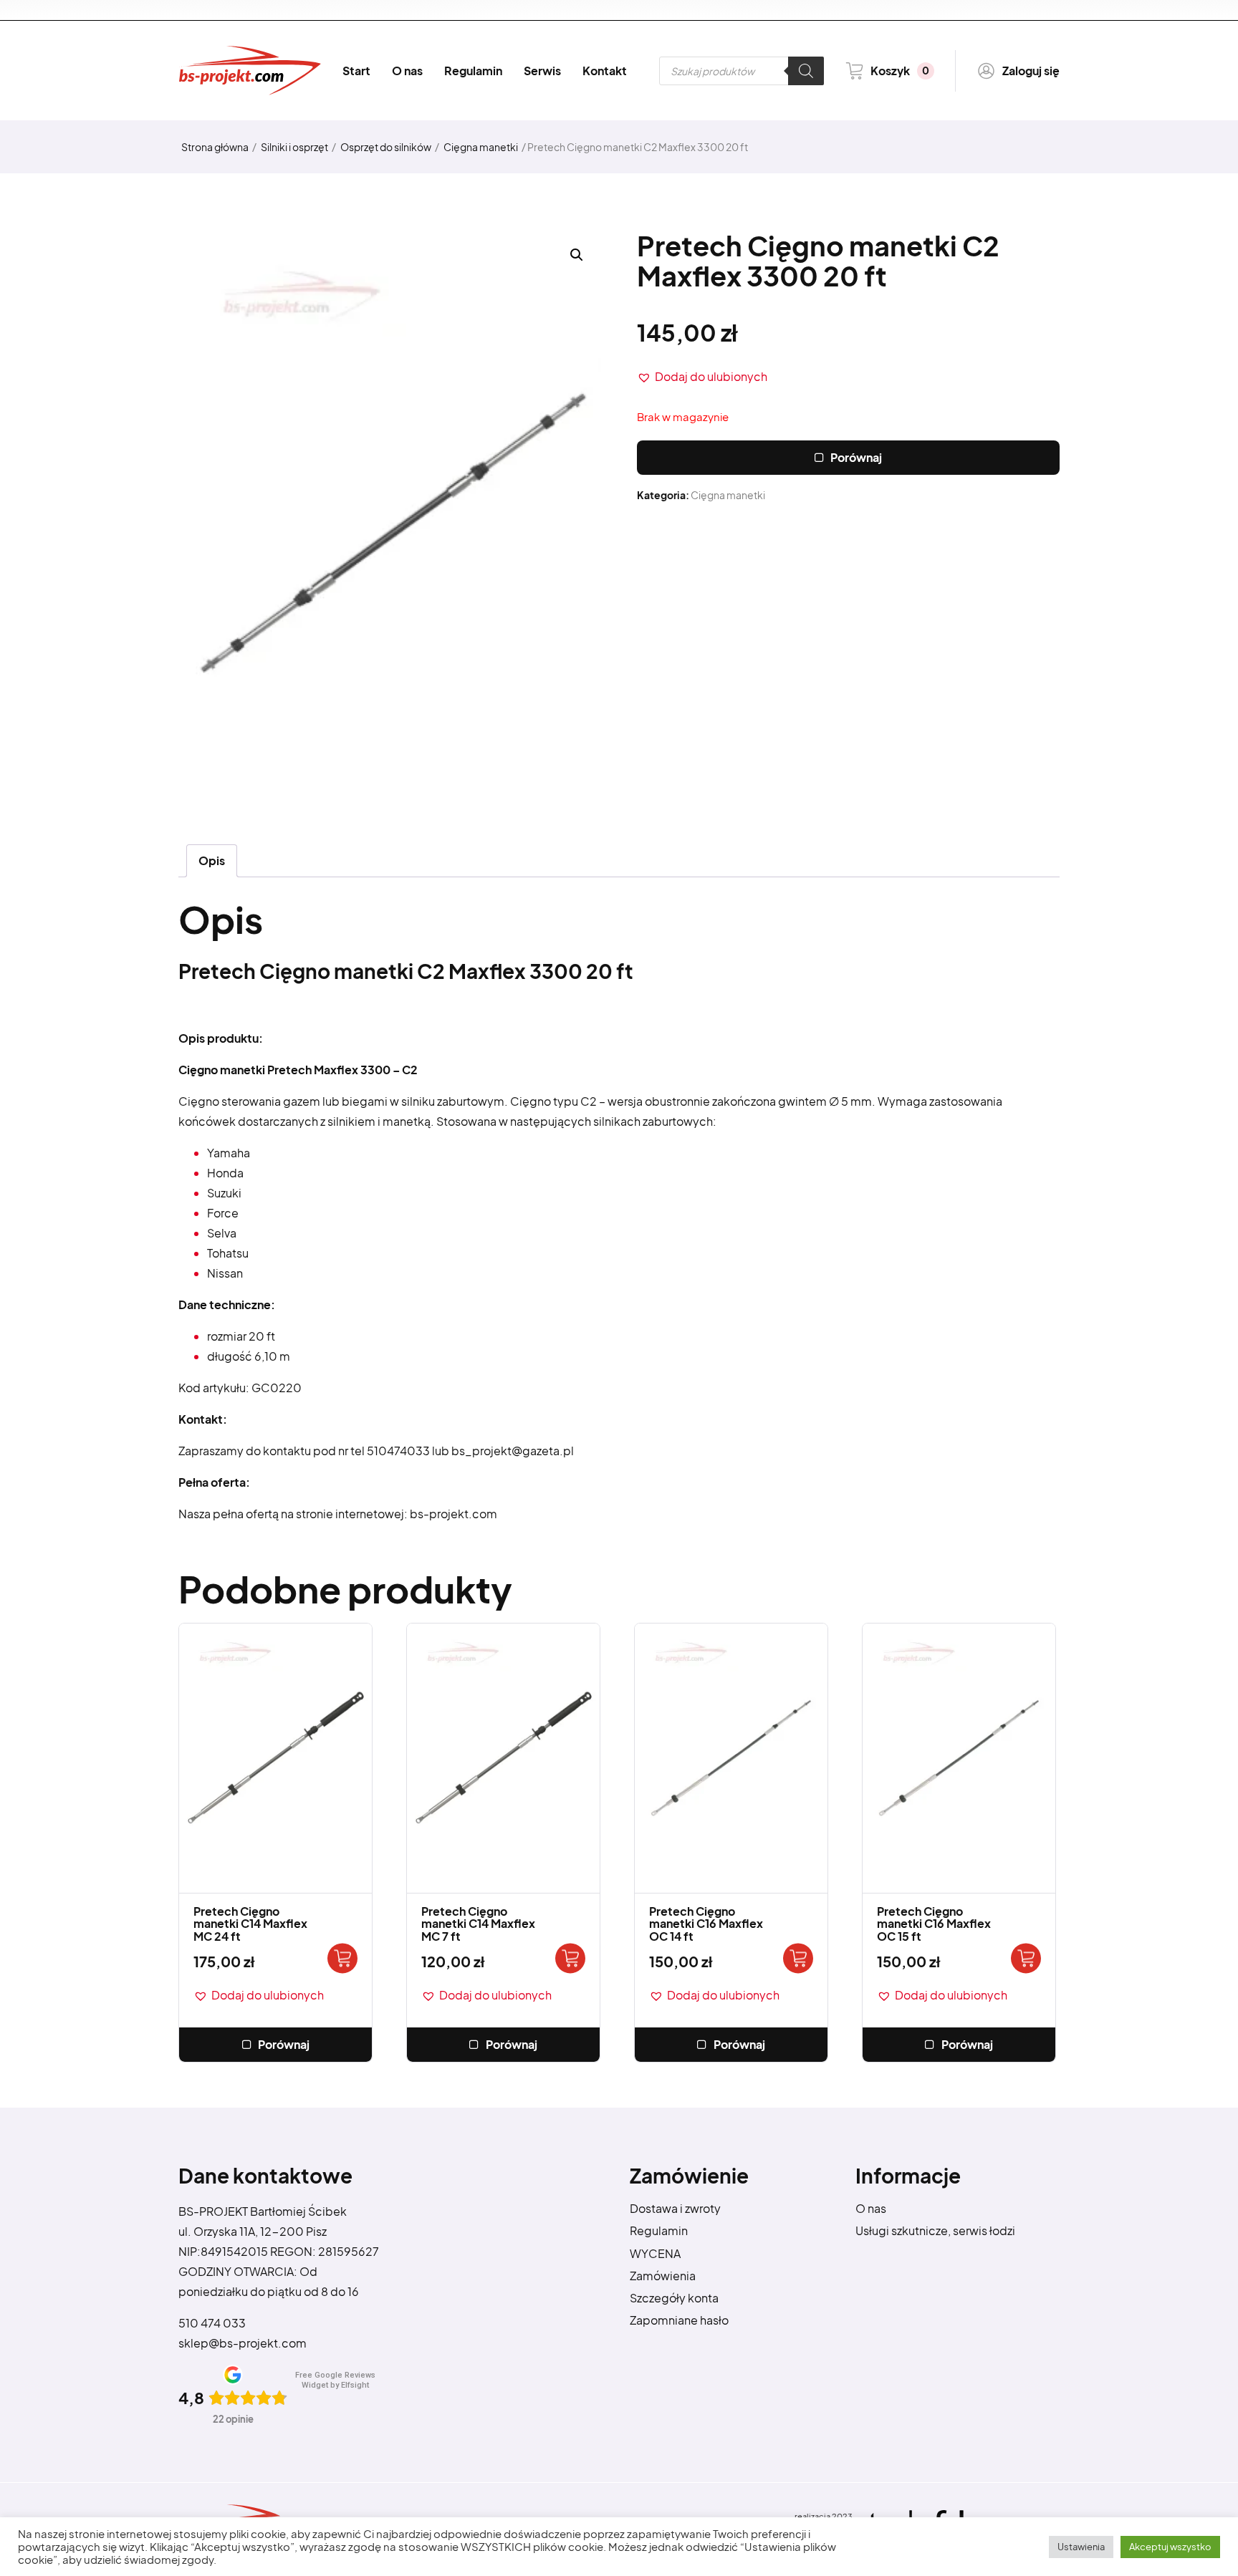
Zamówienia (663, 2276)
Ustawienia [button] (1081, 2547)
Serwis (542, 71)
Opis (212, 860)
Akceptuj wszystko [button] (1170, 2547)
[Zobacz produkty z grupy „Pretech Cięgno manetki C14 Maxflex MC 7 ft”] (570, 1958)
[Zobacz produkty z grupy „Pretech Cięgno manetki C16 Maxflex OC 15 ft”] (1026, 1958)
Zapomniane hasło (679, 2320)
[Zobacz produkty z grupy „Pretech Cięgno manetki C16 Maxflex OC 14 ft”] (798, 1958)
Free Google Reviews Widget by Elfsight (335, 2380)
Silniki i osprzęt (294, 147)
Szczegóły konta (674, 2298)
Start (356, 71)
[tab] (212, 861)
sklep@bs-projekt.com (243, 2343)
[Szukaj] (806, 71)
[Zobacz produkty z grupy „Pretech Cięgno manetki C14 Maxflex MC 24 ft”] (342, 1958)
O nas (407, 71)
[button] (702, 377)
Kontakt (605, 71)
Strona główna (215, 147)
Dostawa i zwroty (675, 2208)
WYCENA (655, 2253)
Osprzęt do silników (386, 147)
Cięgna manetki (481, 147)
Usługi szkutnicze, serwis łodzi (935, 2230)
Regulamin (473, 71)
